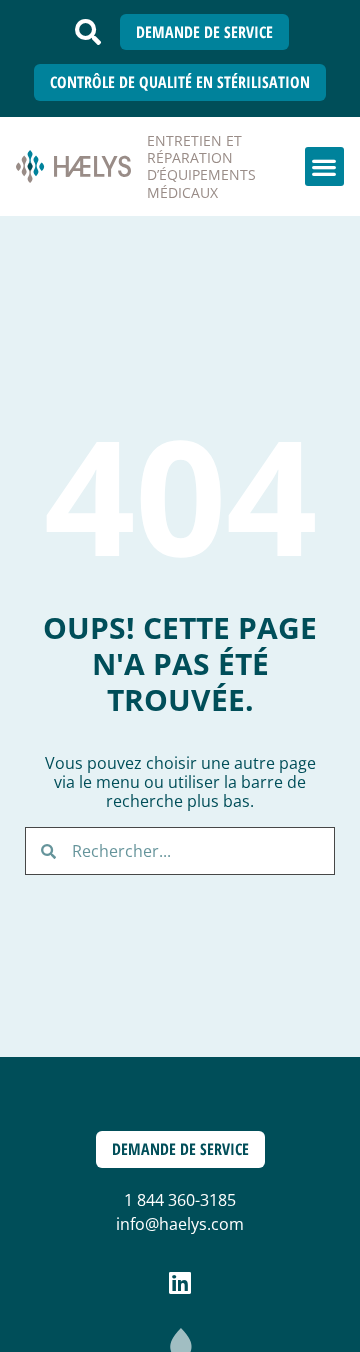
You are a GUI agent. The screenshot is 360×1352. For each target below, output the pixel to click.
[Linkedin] (180, 1282)
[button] (88, 32)
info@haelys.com (180, 1224)
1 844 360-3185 (180, 1200)
